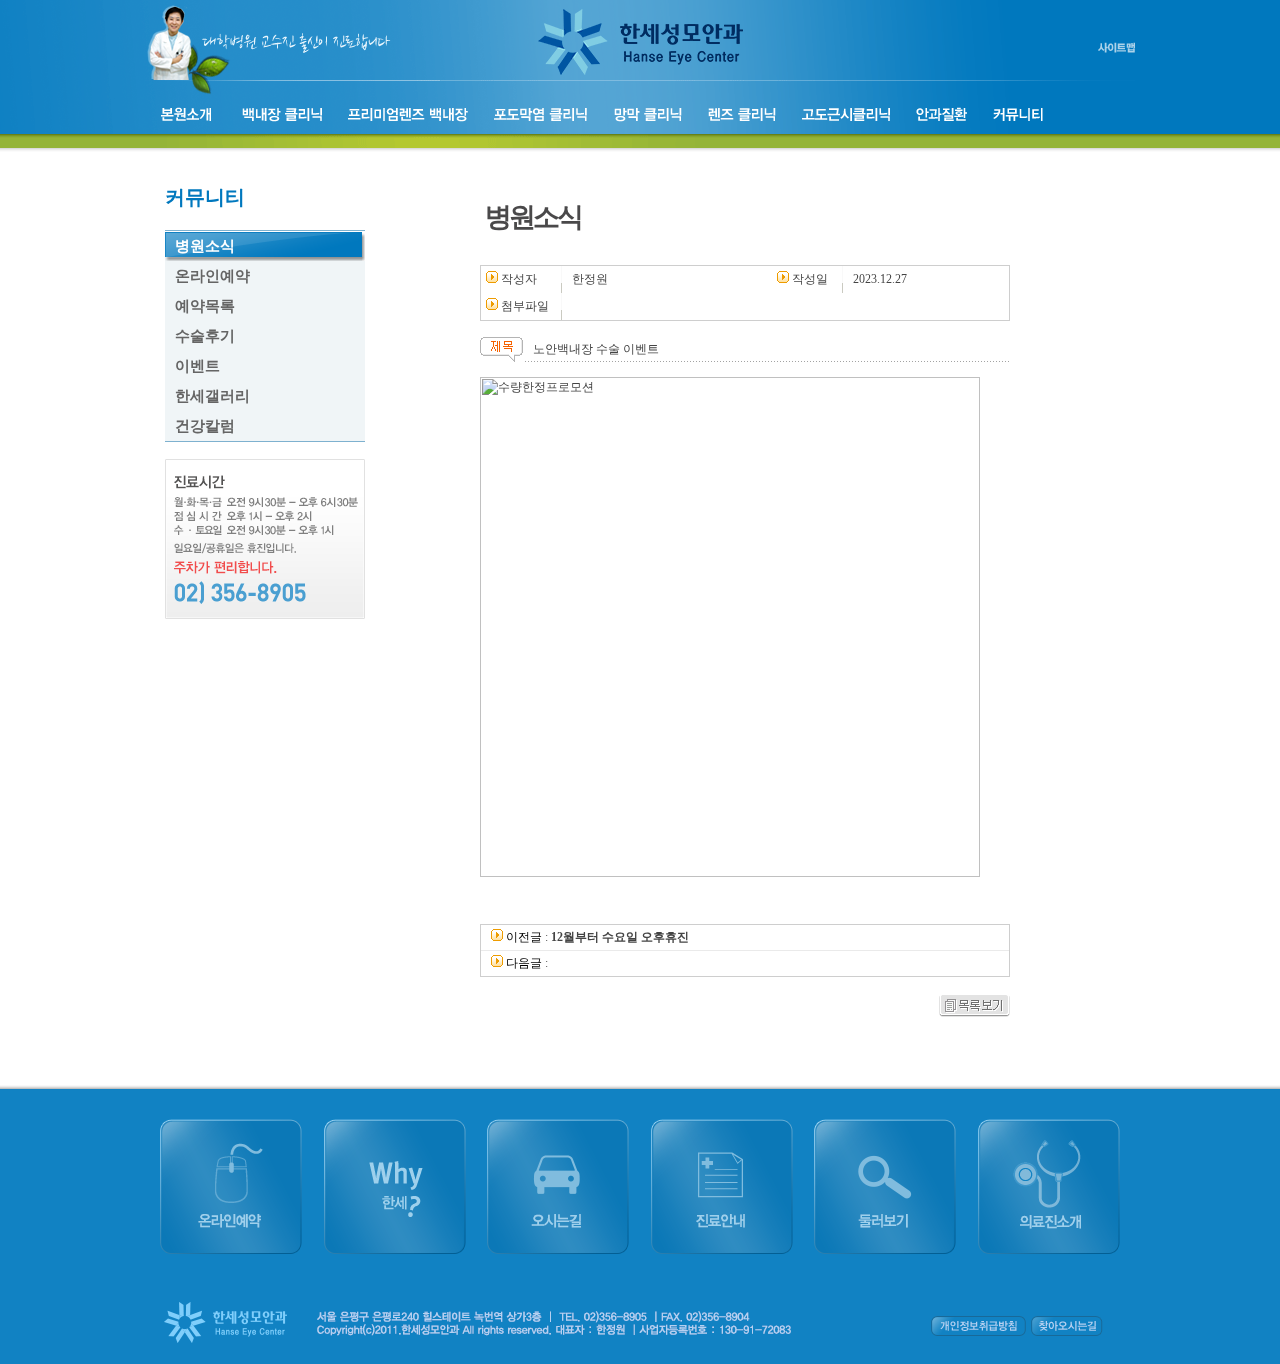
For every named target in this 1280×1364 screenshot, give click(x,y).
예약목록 (205, 306)
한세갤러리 (212, 396)
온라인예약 (212, 276)
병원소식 (205, 246)
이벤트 (197, 366)
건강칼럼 (205, 426)
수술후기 (205, 336)
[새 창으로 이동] (730, 873)
